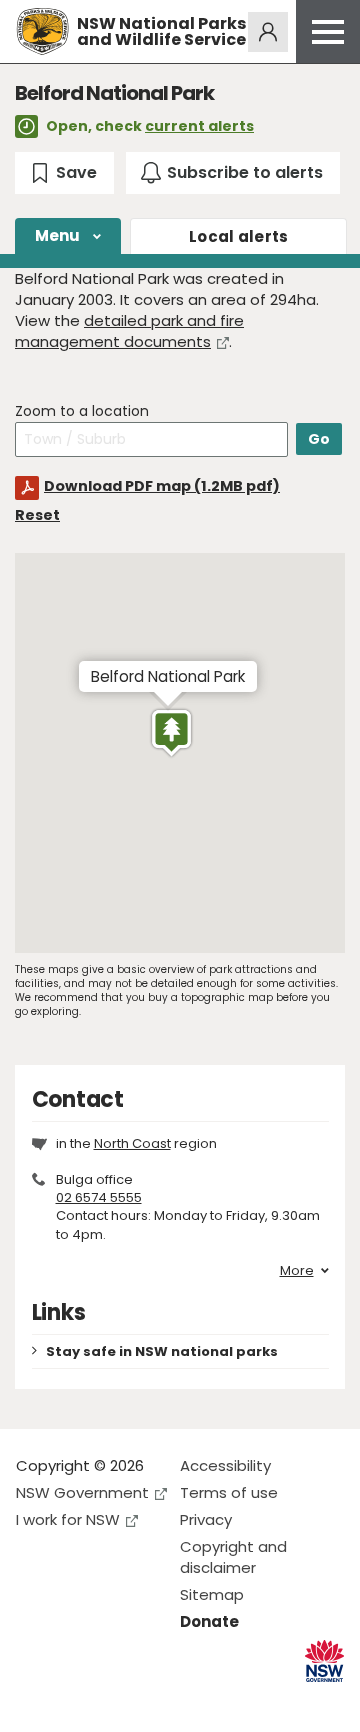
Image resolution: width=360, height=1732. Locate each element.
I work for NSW (68, 1519)
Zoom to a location (82, 411)
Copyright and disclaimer (233, 1557)
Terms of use (229, 1492)
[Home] (42, 31)
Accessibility (225, 1465)
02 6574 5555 (99, 1197)
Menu (58, 235)
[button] (171, 733)
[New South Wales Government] (324, 1661)
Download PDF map (162, 486)
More (297, 1271)
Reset (37, 515)
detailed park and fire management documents (129, 331)
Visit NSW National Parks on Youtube (120, 1700)
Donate (209, 1621)
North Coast (132, 1143)
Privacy (206, 1519)
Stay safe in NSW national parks (162, 1351)
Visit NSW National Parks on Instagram (77, 1700)
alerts (239, 236)
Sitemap (212, 1594)
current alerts (199, 126)
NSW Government (82, 1492)
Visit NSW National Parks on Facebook (34, 1700)
